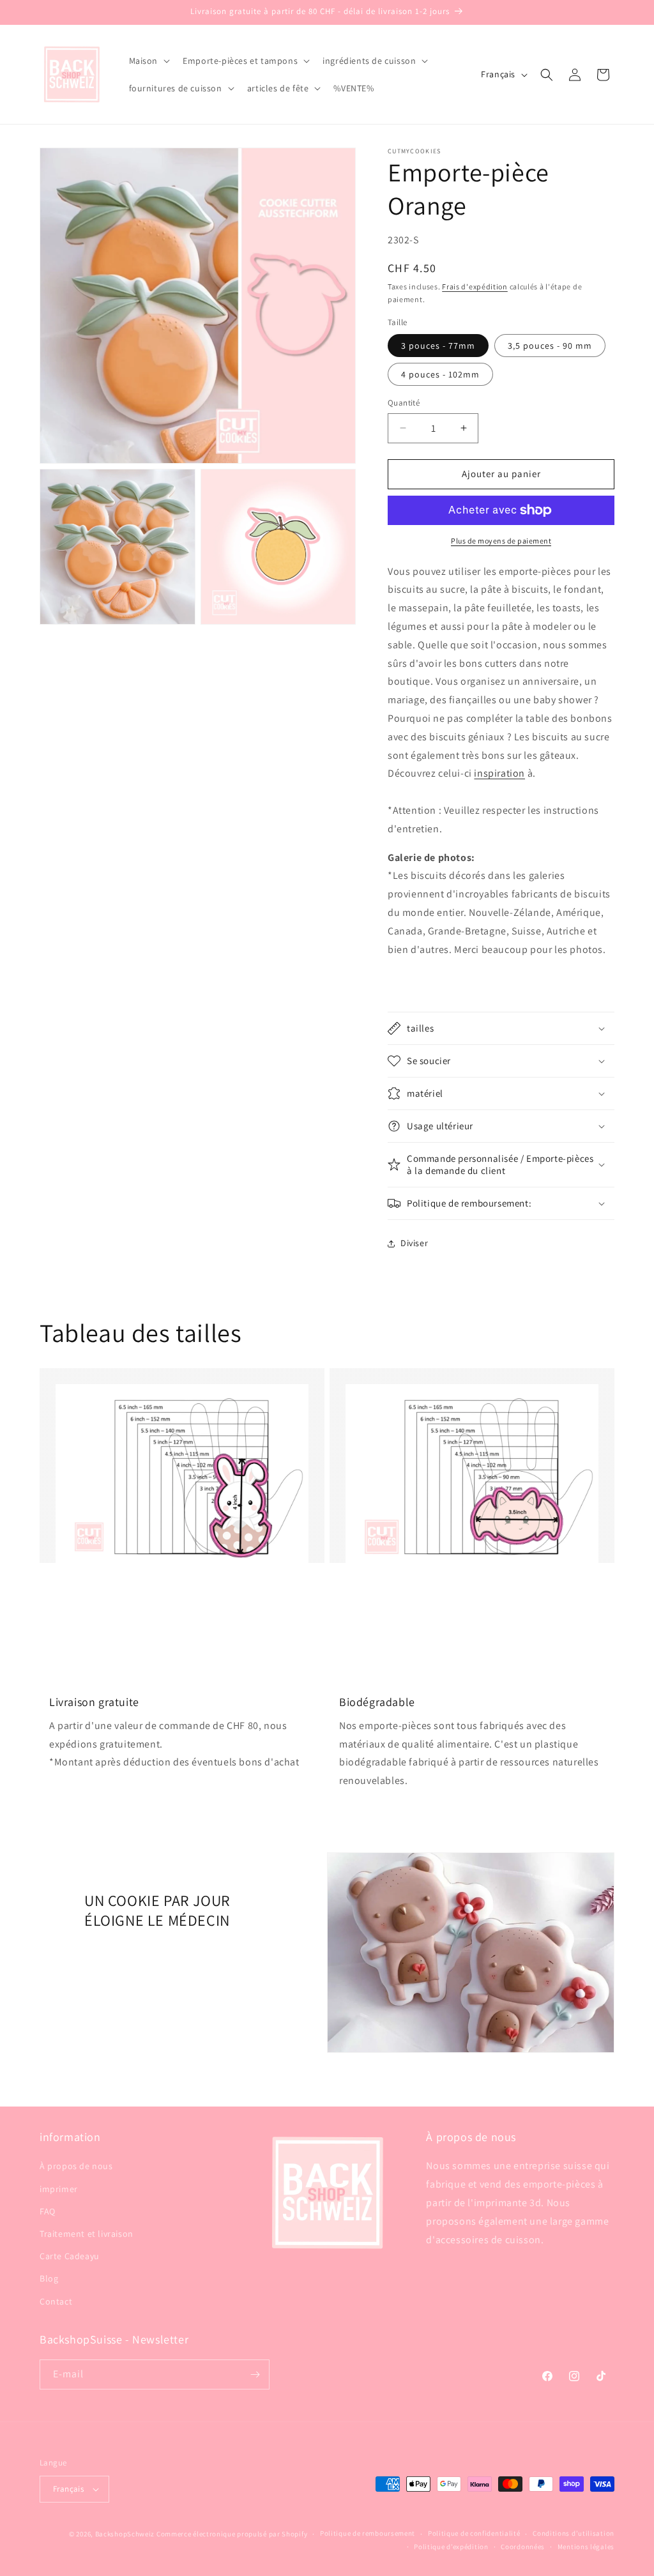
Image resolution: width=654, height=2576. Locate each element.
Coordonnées (523, 2547)
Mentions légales (586, 2547)
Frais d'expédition (475, 286)
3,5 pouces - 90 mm (550, 346)
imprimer (59, 2189)
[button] (148, 61)
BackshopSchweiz (125, 2534)
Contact (56, 2301)
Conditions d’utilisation (574, 2533)
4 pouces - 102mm (440, 374)
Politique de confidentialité (474, 2533)
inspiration (499, 773)
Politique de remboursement (368, 2533)
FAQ (48, 2211)
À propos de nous (76, 2166)
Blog (49, 2278)
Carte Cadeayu (70, 2256)
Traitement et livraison (87, 2234)
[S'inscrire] (255, 2374)
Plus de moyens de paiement (501, 541)
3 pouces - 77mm (438, 346)
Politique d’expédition (451, 2547)
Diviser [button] (414, 1243)
